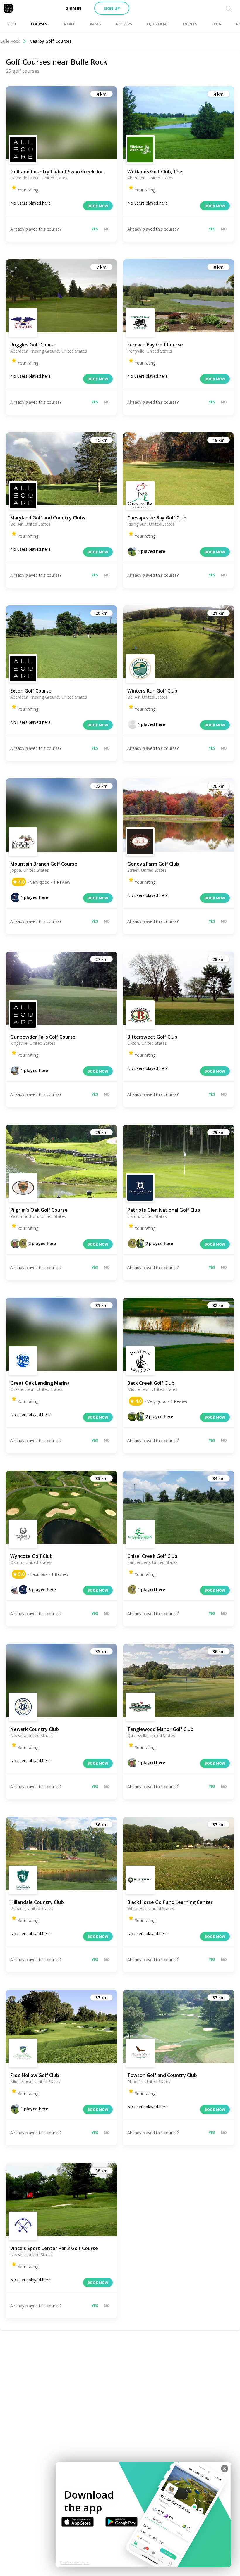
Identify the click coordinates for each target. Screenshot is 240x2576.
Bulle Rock (10, 41)
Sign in (74, 8)
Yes (95, 229)
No (107, 229)
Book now (98, 206)
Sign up (112, 8)
